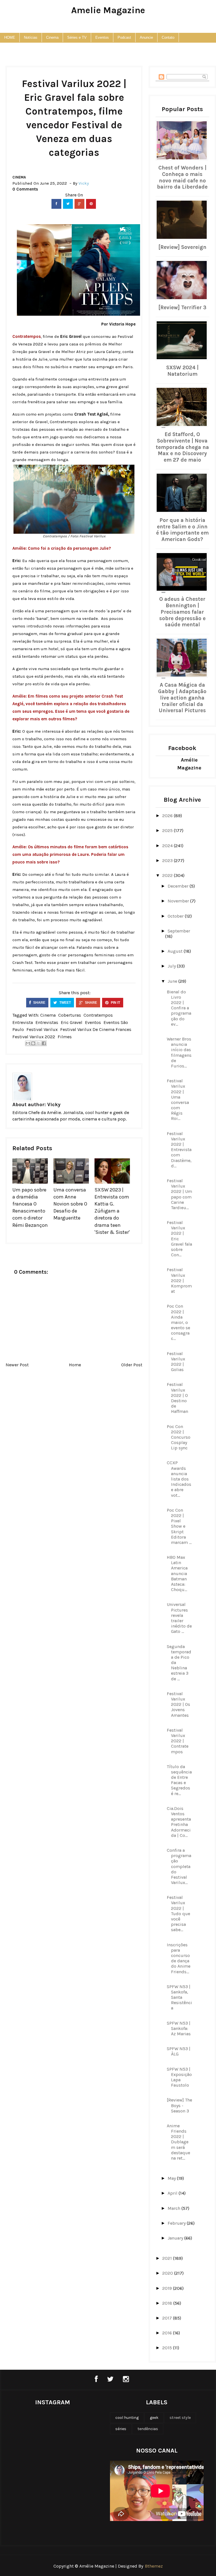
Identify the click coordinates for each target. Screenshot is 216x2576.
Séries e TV (77, 37)
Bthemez (154, 2566)
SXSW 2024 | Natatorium (182, 371)
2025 (168, 830)
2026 (168, 816)
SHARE (39, 1003)
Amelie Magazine (108, 10)
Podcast (124, 37)
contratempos (98, 1015)
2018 (168, 2303)
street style (180, 2418)
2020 (168, 2273)
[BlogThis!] (33, 1043)
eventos (93, 1022)
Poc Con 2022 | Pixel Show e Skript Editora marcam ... (179, 1526)
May (172, 2178)
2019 (168, 2288)
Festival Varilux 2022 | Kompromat (179, 1280)
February (177, 2223)
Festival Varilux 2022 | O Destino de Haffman (177, 1398)
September (179, 931)
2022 (168, 875)
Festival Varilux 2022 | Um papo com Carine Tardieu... (179, 1194)
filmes (65, 1037)
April (173, 2193)
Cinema (52, 37)
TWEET (65, 1003)
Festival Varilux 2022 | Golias (176, 1362)
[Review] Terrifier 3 (182, 308)
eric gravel (72, 1022)
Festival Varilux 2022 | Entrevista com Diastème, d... (179, 1150)
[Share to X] (39, 1043)
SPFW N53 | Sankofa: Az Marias (179, 2028)
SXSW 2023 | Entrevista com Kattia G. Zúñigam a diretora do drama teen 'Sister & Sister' (112, 1211)
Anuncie (146, 37)
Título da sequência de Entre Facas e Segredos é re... (179, 1780)
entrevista (23, 1022)
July (172, 966)
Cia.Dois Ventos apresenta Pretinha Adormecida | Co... (179, 1822)
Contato (168, 37)
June (173, 981)
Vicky (54, 1104)
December (179, 886)
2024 (168, 846)
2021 (168, 2258)
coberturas (70, 1015)
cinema (19, 177)
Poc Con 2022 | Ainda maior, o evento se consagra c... (178, 1322)
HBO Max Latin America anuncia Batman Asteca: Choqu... (177, 1573)
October (176, 916)
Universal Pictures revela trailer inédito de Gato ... (179, 1618)
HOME (10, 37)
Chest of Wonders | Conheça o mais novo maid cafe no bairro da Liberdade (182, 177)
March (175, 2208)
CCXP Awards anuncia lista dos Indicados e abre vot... (179, 1479)
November (179, 901)
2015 (168, 2348)
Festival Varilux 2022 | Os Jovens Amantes (178, 1704)
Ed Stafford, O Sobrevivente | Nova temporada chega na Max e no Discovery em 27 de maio (182, 447)
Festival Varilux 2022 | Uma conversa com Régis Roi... (178, 1100)
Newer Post (17, 1365)
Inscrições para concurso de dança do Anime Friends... (179, 1958)
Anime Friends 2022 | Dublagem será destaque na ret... (178, 2142)
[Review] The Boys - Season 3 (179, 2105)
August (176, 951)
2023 (168, 860)
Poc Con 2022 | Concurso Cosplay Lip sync (179, 1437)
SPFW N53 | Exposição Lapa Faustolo (179, 2077)
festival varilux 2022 (34, 1037)
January (176, 2238)
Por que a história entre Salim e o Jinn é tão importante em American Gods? (182, 530)
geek (154, 2418)
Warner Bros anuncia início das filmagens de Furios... (179, 1052)
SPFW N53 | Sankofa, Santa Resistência (179, 1997)
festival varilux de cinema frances (96, 1029)
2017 (168, 2318)
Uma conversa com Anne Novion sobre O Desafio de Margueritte (70, 1204)
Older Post (132, 1365)
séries (121, 2429)
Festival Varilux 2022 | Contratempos (178, 1741)
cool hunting (127, 2418)
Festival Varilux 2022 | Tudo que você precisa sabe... (178, 1913)
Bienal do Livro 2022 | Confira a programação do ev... (179, 1008)
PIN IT (115, 1003)
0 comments (25, 189)
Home (75, 1365)
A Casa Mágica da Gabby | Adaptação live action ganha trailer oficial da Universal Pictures (182, 698)
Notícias (31, 37)
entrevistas (47, 1022)
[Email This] (28, 1043)
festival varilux (42, 1029)
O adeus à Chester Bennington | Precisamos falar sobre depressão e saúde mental (182, 612)
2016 (168, 2333)
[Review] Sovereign (182, 247)
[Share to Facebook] (44, 1043)
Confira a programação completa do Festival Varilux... (179, 1866)
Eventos (102, 37)
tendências (148, 2429)
